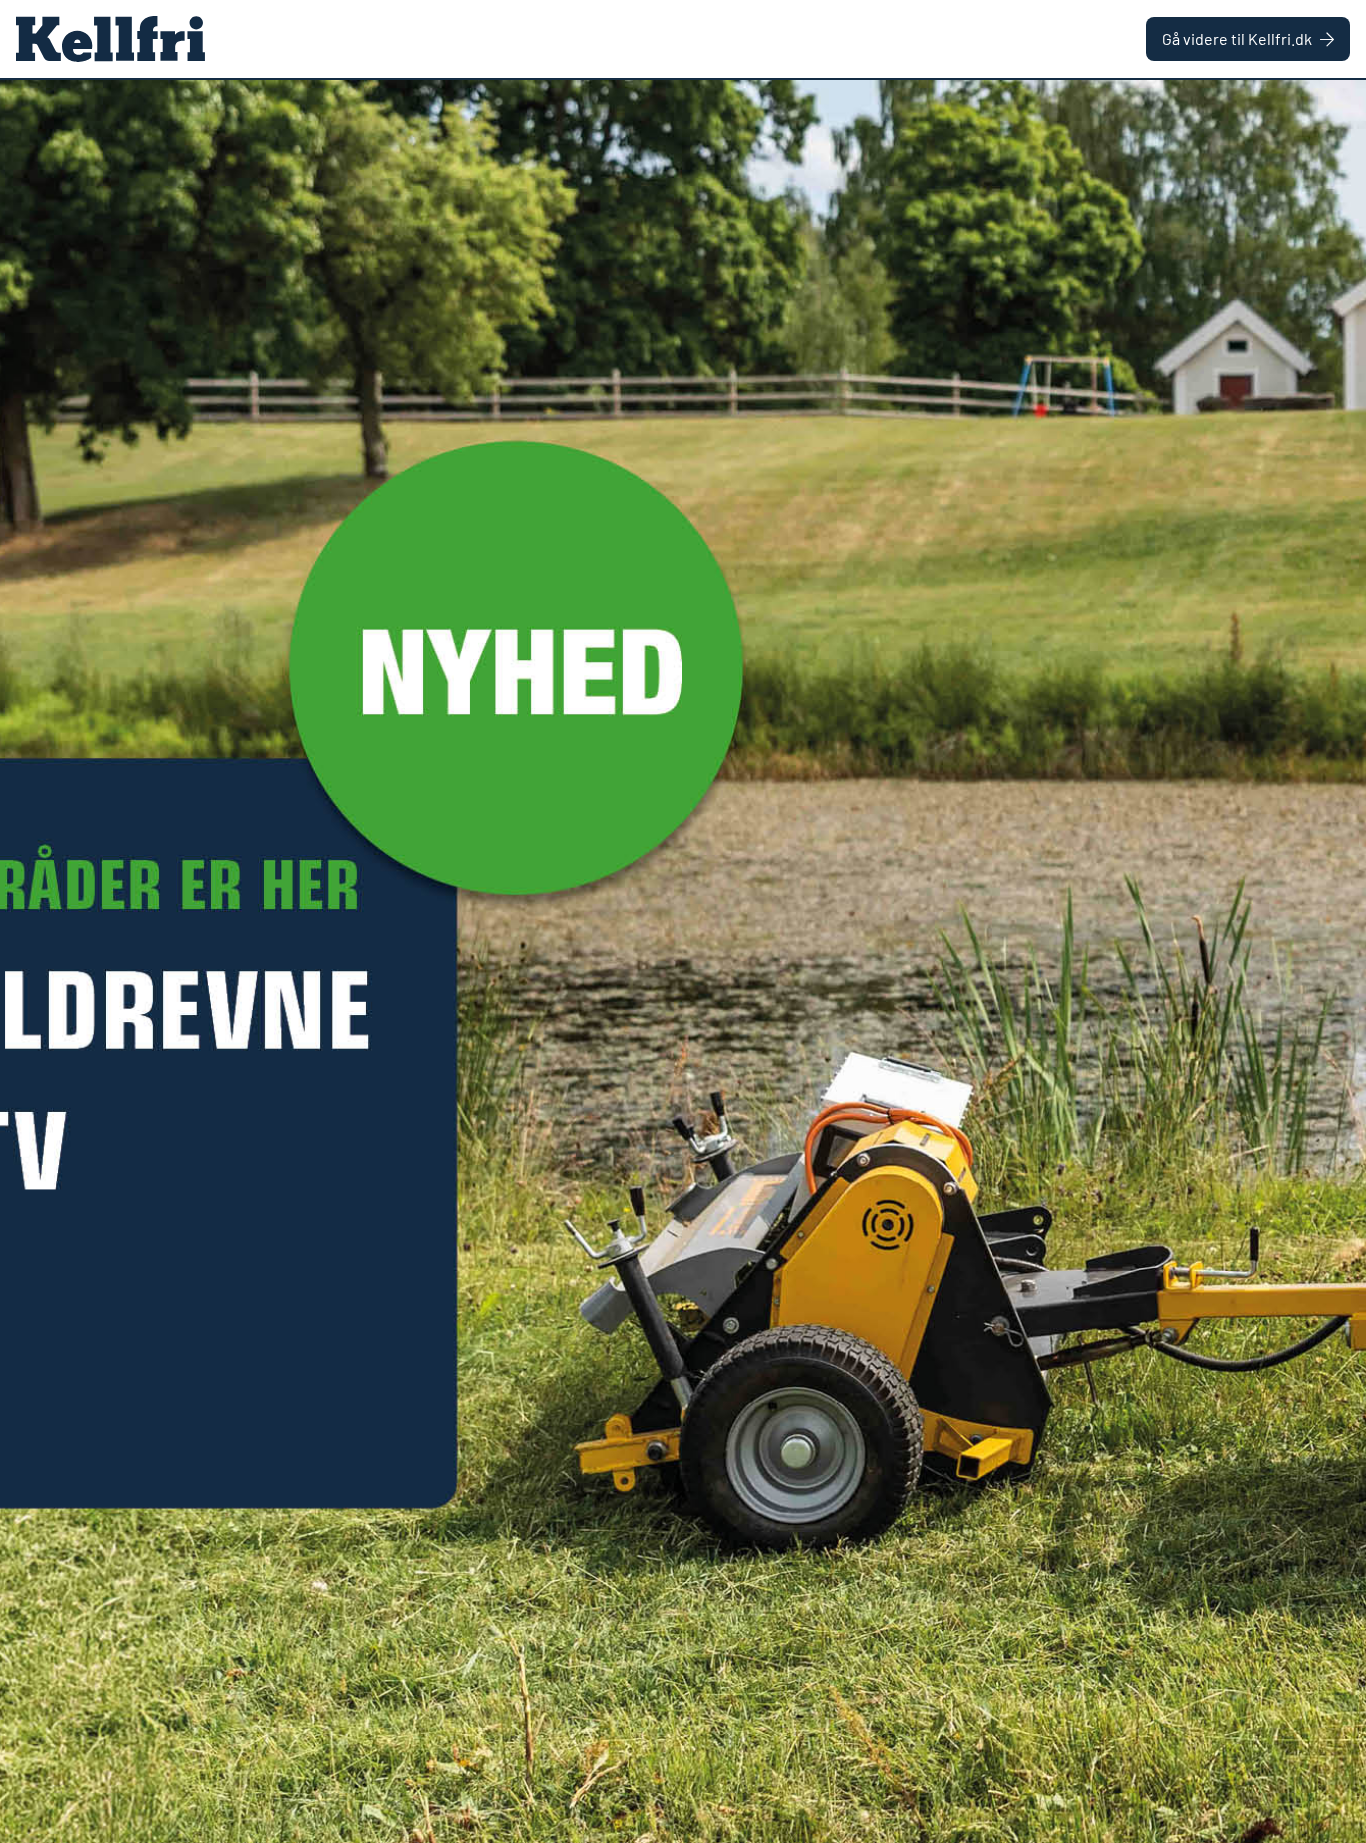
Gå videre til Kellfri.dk (1237, 38)
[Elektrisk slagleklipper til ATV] (683, 961)
